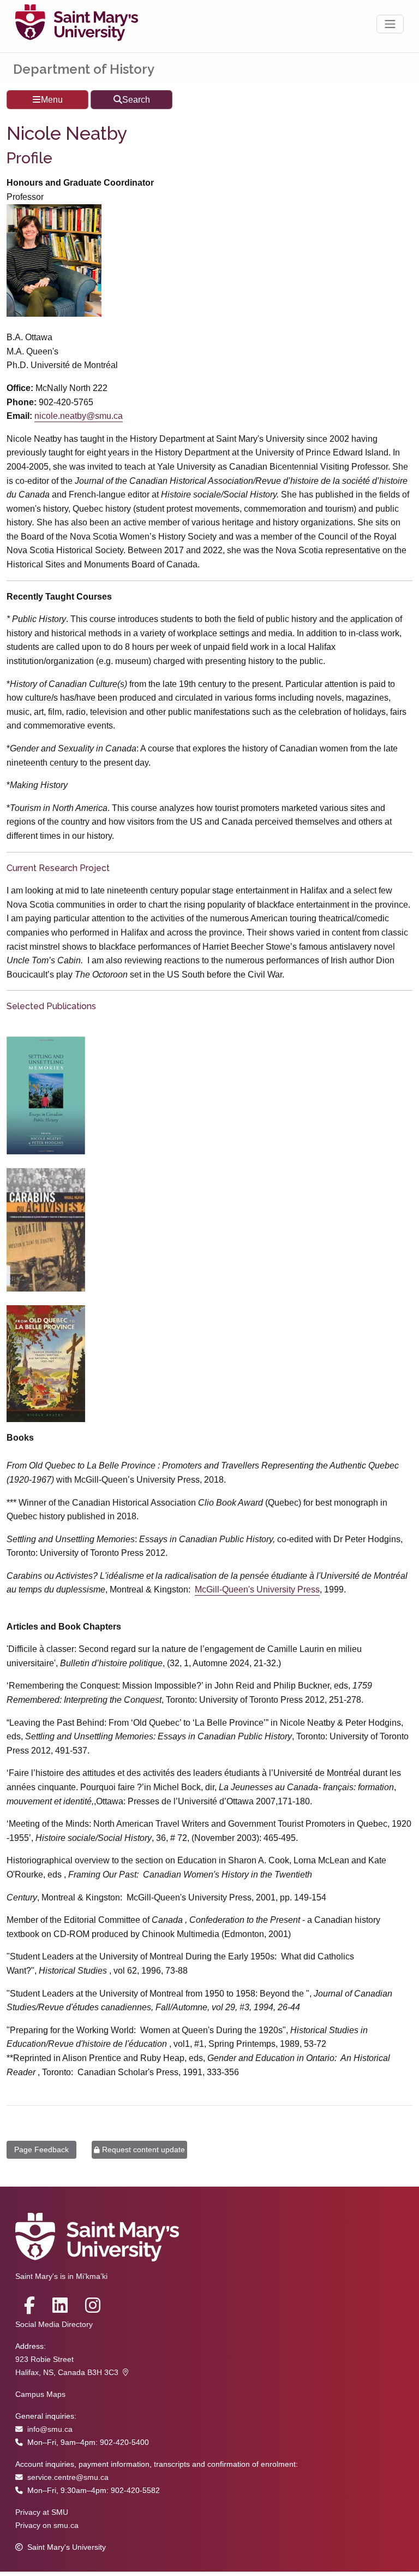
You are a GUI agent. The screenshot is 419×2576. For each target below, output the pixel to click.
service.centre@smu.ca (68, 2477)
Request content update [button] (143, 2149)
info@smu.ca (50, 2429)
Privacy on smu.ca (47, 2525)
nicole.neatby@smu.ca (79, 416)
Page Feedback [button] (41, 2149)
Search (136, 100)
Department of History (84, 69)
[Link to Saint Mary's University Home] (77, 24)
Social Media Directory (54, 2325)
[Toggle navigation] (390, 24)
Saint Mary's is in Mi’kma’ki (61, 2276)
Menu (52, 100)
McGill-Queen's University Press (257, 1589)
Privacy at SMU (42, 2512)
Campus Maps (40, 2394)
